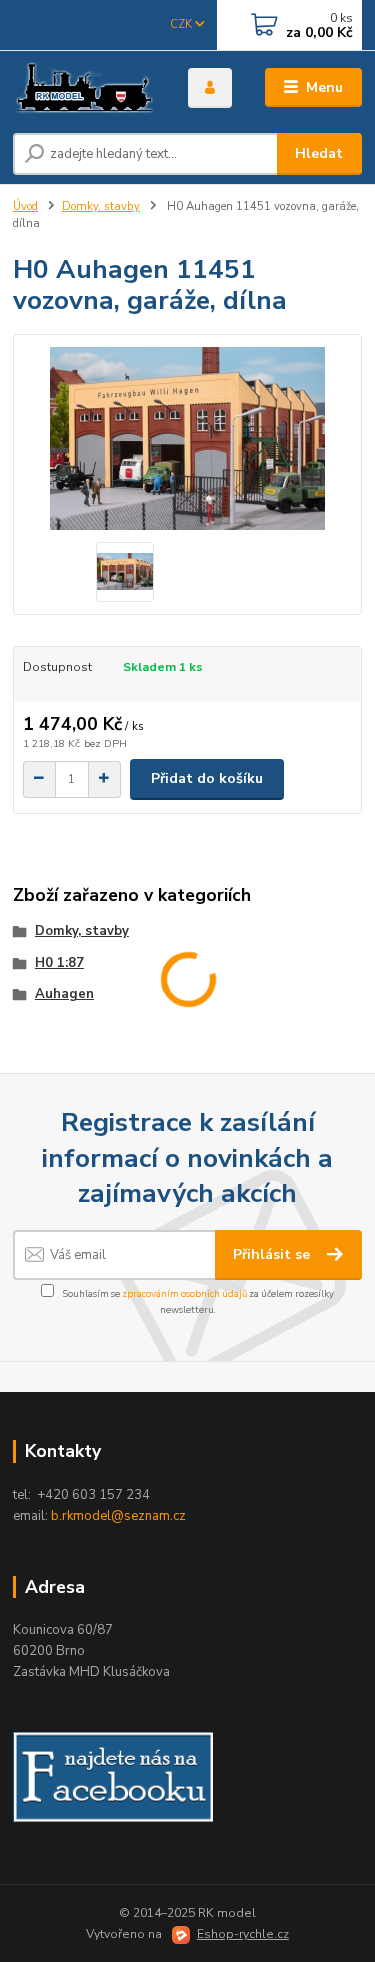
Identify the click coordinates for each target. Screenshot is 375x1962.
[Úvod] (85, 88)
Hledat (319, 153)
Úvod (25, 206)
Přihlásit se (273, 1254)
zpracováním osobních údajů (184, 1293)
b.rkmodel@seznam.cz (118, 1516)
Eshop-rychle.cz (243, 1934)
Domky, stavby (101, 206)
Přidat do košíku (207, 778)
